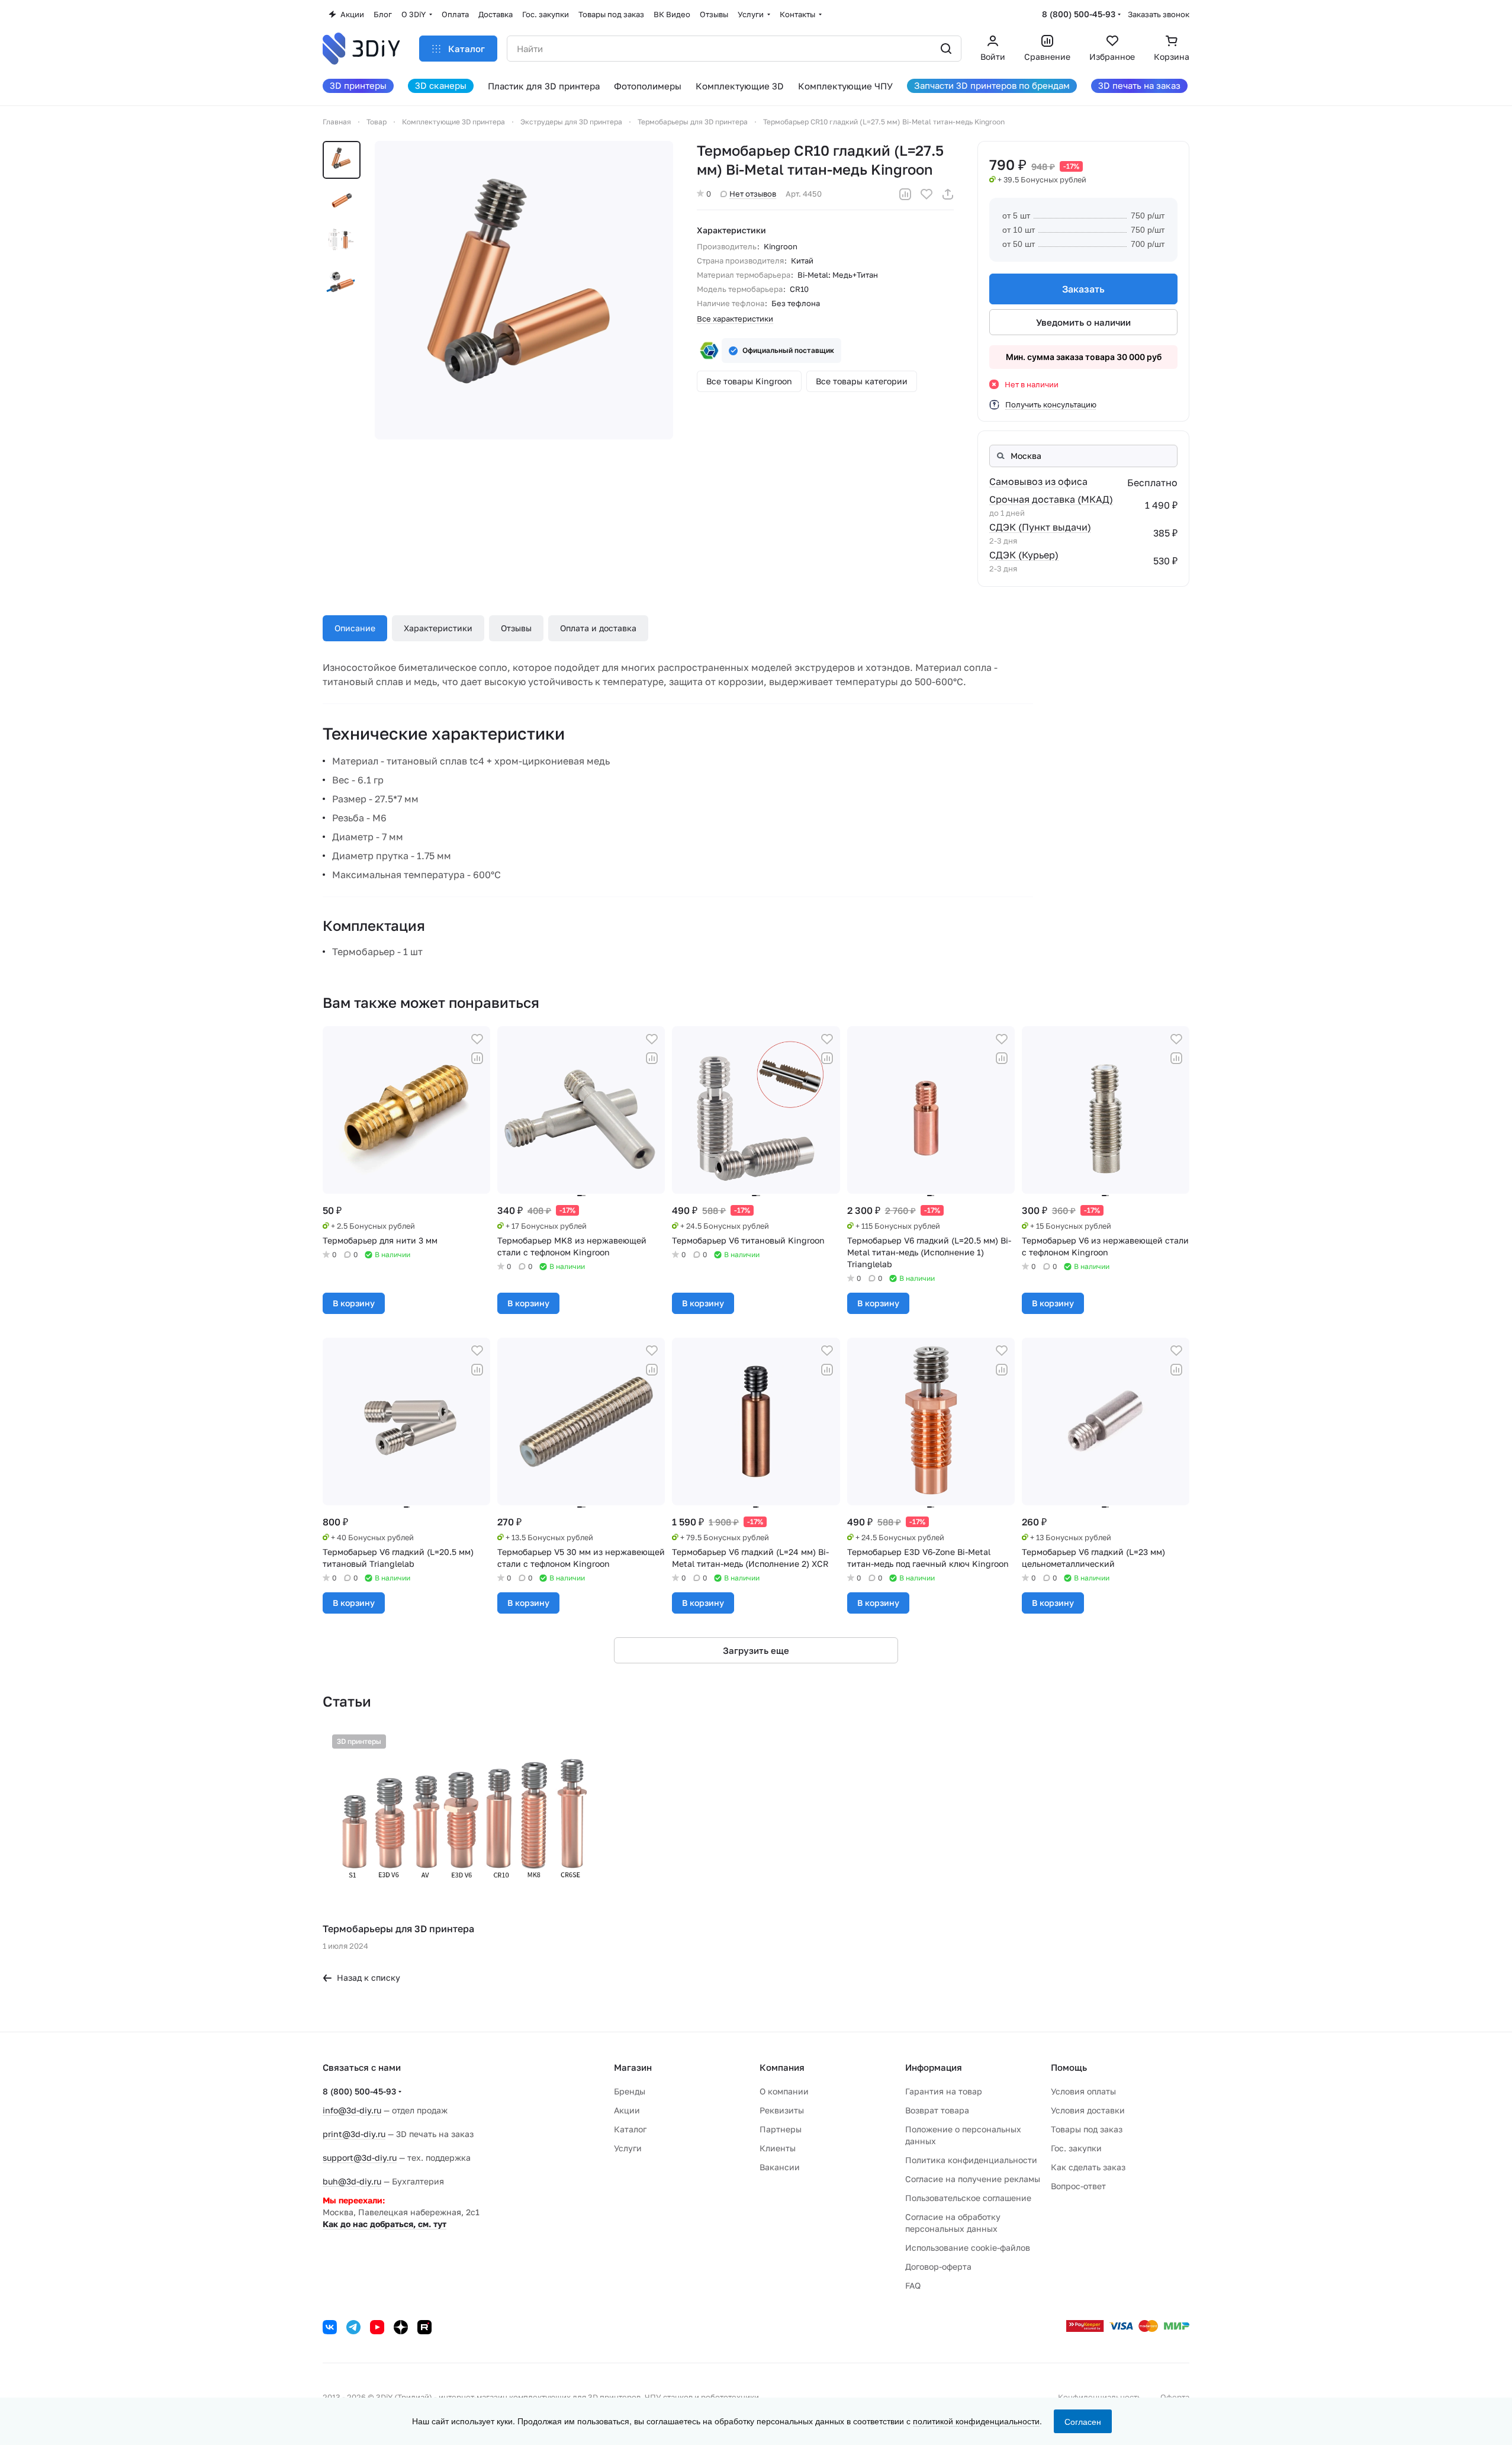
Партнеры (781, 2129)
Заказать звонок (1159, 14)
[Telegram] (353, 2327)
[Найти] (946, 49)
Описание (355, 628)
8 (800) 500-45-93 (1079, 14)
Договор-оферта (938, 2266)
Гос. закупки (1076, 2148)
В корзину (354, 1303)
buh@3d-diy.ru (352, 2181)
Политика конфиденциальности (971, 2160)
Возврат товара (937, 2110)
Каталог (630, 2129)
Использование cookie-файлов (968, 2248)
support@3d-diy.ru (360, 2158)
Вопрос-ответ (1078, 2186)
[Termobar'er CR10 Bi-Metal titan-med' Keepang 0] (524, 290)
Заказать (1083, 289)
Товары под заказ (1087, 2129)
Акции (627, 2110)
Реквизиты (782, 2110)
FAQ (913, 2285)
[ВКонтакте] (330, 2327)
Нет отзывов (753, 194)
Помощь (1069, 2067)
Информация (934, 2067)
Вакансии (780, 2167)
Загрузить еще (756, 1650)
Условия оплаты (1083, 2091)
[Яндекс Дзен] (401, 2327)
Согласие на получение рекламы (973, 2179)
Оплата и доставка (598, 628)
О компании (784, 2091)
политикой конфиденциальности (976, 2421)
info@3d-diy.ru (352, 2110)
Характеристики (438, 628)
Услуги (628, 2148)
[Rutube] (424, 2327)
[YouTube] (377, 2327)
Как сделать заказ (1088, 2167)
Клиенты (778, 2148)
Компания (782, 2067)
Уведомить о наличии (1083, 322)
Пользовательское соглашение (968, 2198)
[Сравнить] (905, 194)
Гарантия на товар (944, 2091)
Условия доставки (1088, 2110)
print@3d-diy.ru (354, 2134)
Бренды (630, 2091)
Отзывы (516, 628)
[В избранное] (926, 194)
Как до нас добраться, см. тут (385, 2224)
